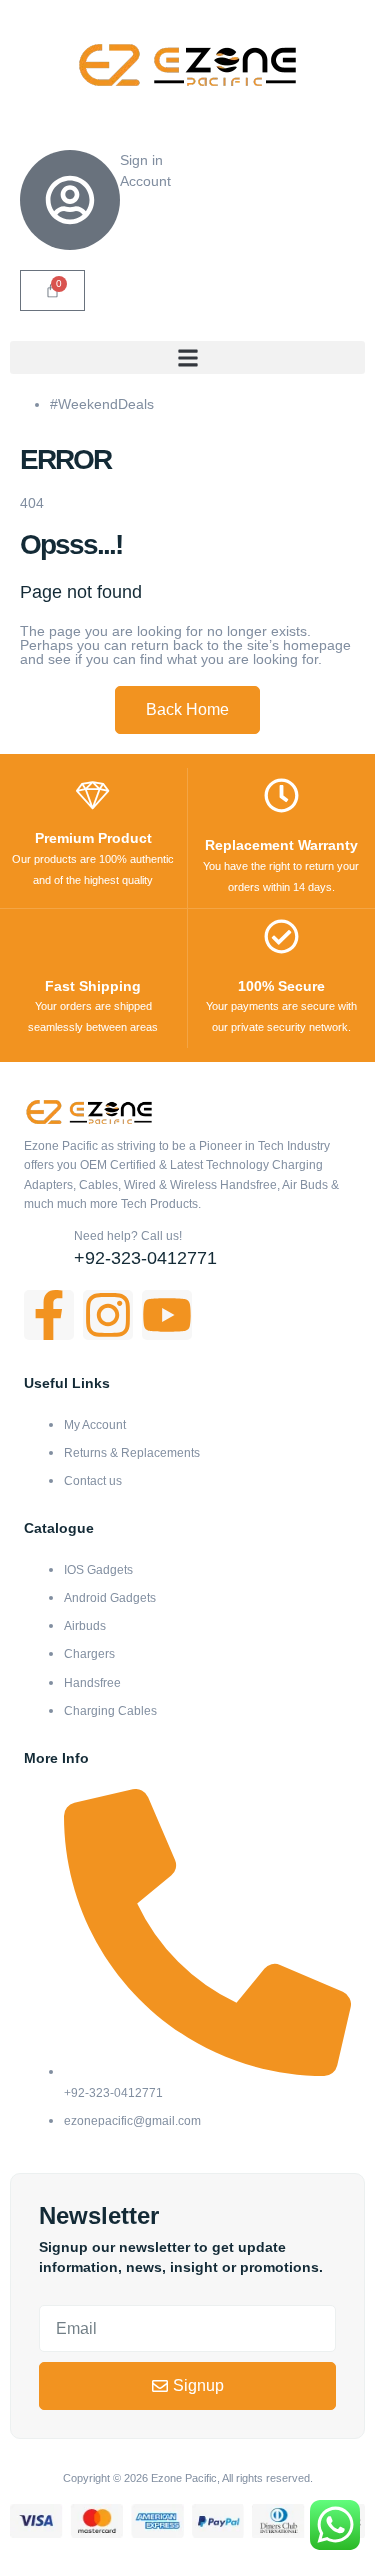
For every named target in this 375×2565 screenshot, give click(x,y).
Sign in (141, 160)
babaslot (3, 2562)
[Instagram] (108, 1315)
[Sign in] (70, 200)
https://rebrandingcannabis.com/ (10, 2562)
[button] (187, 357)
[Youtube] (167, 1315)
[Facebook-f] (49, 1315)
